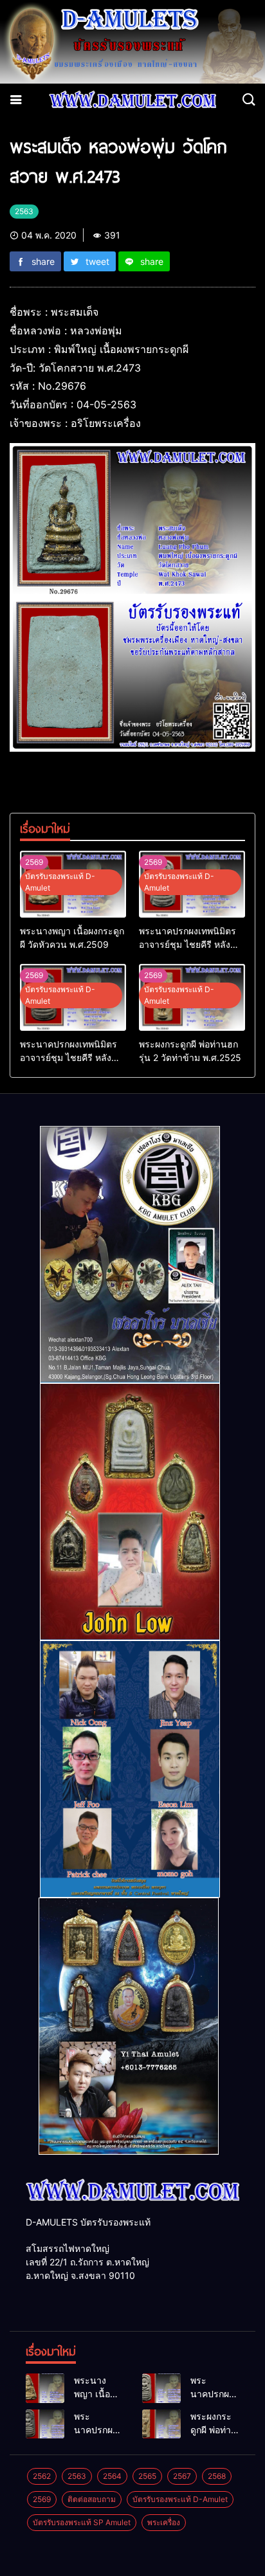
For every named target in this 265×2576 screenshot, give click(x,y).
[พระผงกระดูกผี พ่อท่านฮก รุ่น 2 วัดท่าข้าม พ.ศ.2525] (161, 2424)
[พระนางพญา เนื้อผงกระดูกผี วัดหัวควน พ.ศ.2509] (45, 2388)
